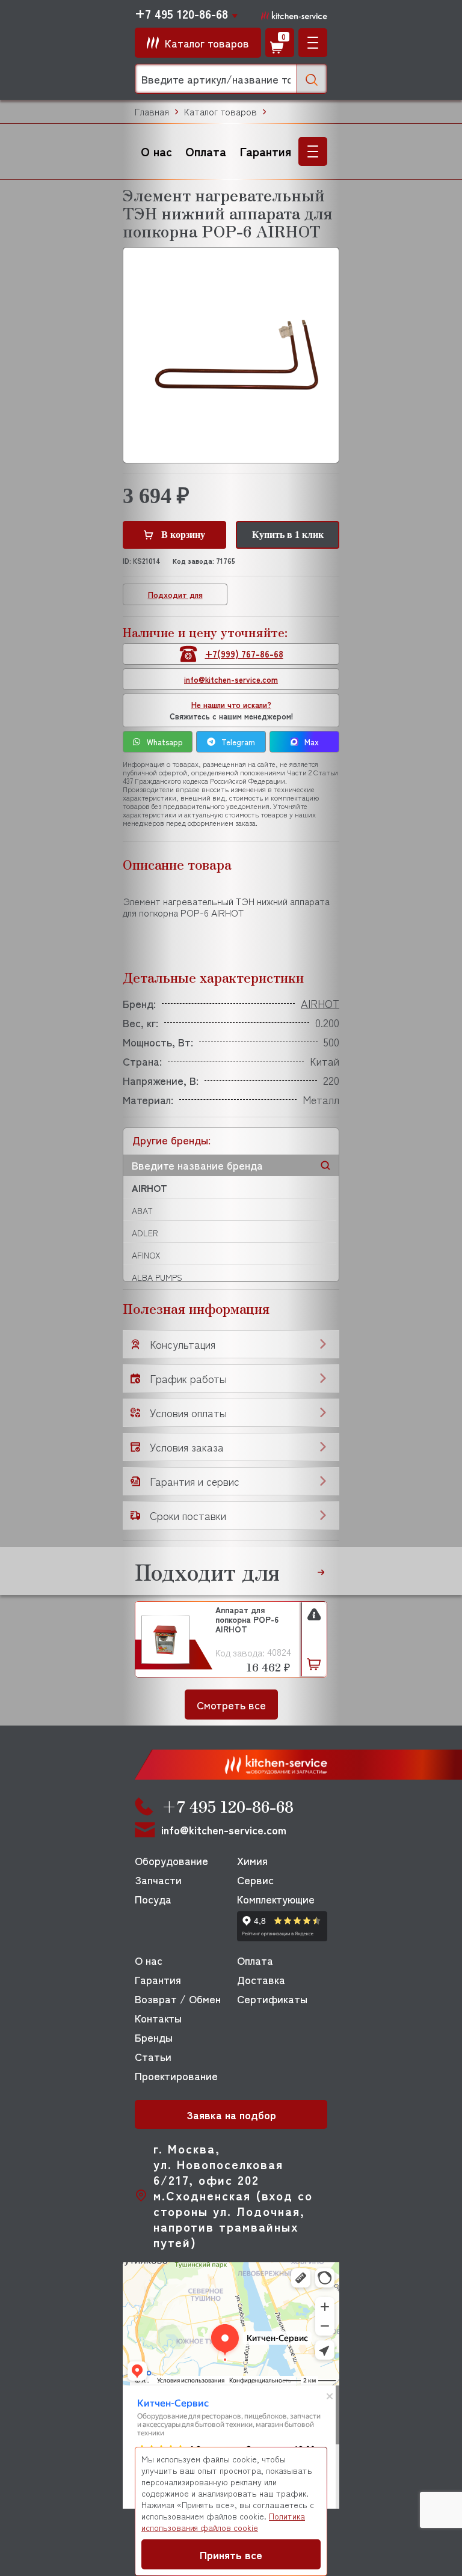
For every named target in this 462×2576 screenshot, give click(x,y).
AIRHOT (149, 1188)
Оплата (206, 151)
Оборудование (171, 1860)
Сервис (255, 1879)
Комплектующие (276, 1899)
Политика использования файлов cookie (223, 2522)
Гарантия (266, 151)
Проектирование (176, 2075)
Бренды (154, 2037)
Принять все (231, 2554)
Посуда (153, 1899)
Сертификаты (272, 1998)
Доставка (261, 1979)
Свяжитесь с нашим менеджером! (231, 710)
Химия (252, 1860)
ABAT (142, 1210)
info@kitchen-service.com (231, 679)
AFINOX (146, 1255)
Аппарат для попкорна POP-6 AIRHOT (247, 1620)
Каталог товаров (220, 111)
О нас (156, 151)
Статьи (153, 2056)
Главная (152, 111)
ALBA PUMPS (157, 1277)
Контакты (158, 2018)
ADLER (145, 1233)
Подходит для (175, 595)
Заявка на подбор (231, 2114)
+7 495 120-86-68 (181, 14)
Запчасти (158, 1879)
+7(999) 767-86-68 (244, 654)
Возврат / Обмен (178, 1998)
